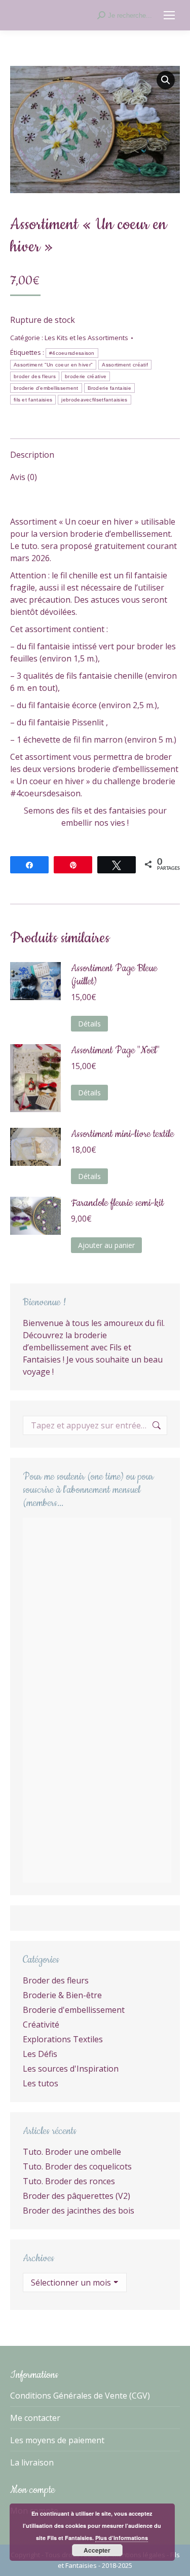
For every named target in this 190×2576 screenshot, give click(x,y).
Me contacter (35, 2418)
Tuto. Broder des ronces (69, 2181)
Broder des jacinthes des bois (79, 2211)
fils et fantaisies (33, 400)
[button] (166, 80)
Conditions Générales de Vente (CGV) (80, 2396)
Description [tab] (32, 455)
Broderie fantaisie (109, 388)
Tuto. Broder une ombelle (72, 2152)
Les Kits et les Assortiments (86, 338)
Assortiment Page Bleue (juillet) (114, 975)
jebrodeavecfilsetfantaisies (94, 400)
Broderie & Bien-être (62, 1995)
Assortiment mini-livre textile (122, 1134)
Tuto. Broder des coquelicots (77, 2166)
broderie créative (86, 376)
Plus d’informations (122, 2538)
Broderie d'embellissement (74, 2010)
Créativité (41, 2025)
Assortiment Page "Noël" (115, 1051)
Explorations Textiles (63, 2039)
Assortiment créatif (125, 365)
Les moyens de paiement (57, 2440)
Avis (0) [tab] (24, 477)
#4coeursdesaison (72, 353)
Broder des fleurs (56, 1980)
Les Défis (40, 2054)
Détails (89, 1024)
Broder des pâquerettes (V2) (77, 2196)
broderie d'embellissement (46, 388)
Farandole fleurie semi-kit (117, 1203)
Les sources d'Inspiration (71, 2069)
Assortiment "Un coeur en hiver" (53, 365)
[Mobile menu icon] (169, 15)
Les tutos (41, 2083)
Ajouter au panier (106, 1245)
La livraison (32, 2462)
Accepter (97, 2550)
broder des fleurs (35, 376)
